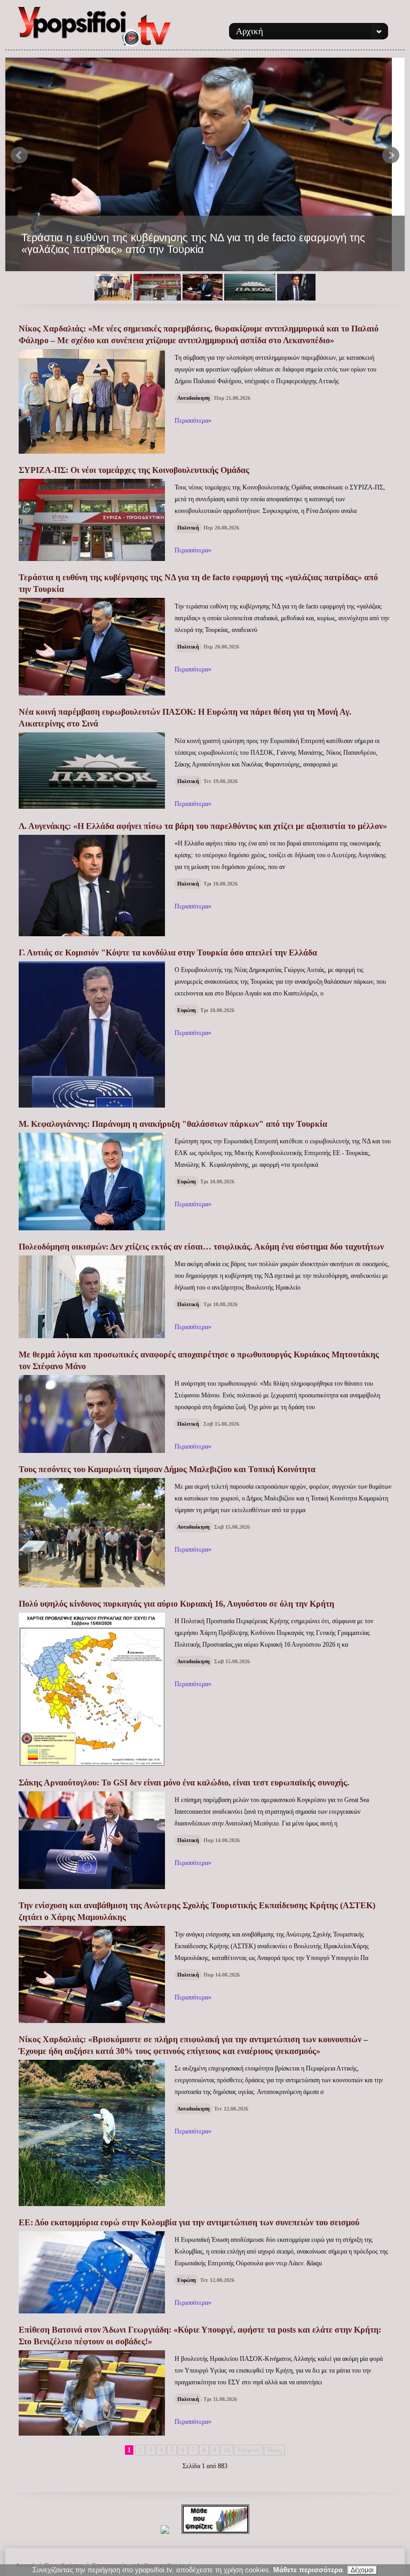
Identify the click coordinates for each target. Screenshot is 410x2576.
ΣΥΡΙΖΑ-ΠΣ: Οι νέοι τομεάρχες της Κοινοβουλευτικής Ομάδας (134, 470)
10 (227, 2450)
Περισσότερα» (193, 421)
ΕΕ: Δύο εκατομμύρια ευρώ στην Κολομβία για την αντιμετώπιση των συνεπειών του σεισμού (189, 2222)
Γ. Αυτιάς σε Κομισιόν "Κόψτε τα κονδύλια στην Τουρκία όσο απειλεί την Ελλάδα (168, 953)
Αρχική (250, 31)
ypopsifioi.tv (95, 31)
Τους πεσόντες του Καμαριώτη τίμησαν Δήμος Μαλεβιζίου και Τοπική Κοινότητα (167, 1469)
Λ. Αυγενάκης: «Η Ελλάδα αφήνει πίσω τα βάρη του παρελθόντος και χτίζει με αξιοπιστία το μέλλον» (203, 826)
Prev (19, 155)
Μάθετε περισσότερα (308, 2570)
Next (391, 155)
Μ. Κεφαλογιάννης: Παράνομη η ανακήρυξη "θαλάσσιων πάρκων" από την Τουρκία (173, 1124)
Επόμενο (249, 2450)
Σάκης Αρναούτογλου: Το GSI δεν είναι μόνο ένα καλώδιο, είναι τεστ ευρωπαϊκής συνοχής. (184, 1783)
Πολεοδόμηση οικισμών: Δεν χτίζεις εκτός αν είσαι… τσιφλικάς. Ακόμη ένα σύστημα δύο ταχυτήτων (201, 1247)
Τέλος (274, 2450)
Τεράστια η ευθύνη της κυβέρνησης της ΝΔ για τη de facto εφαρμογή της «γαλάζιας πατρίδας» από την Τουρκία (193, 243)
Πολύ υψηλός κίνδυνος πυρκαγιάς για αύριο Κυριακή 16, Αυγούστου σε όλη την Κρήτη (176, 1604)
